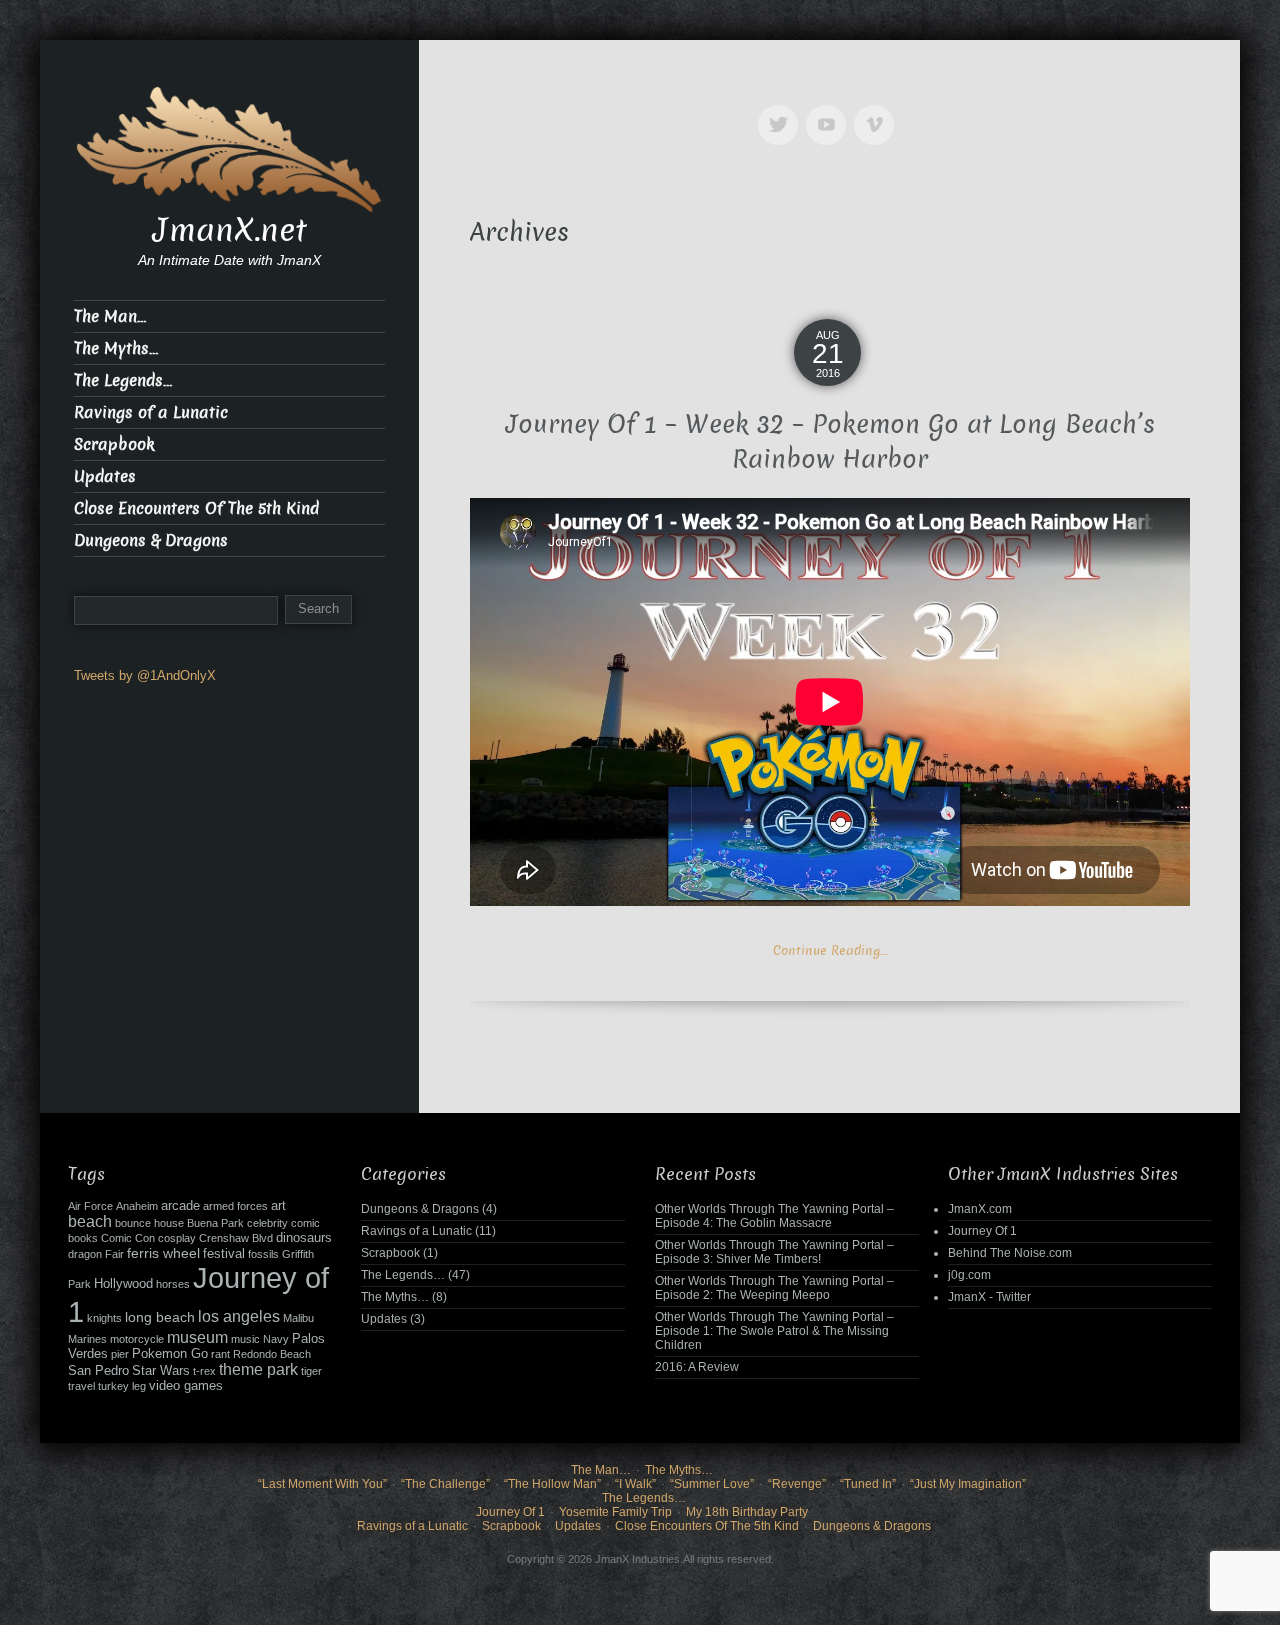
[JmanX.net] (229, 147)
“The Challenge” (445, 1484)
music (245, 1339)
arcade (180, 1206)
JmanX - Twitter (989, 1297)
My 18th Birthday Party (747, 1512)
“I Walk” (635, 1484)
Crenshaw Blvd (236, 1238)
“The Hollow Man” (552, 1484)
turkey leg (122, 1386)
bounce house (149, 1223)
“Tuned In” (868, 1484)
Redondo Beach (272, 1354)
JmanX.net (230, 230)
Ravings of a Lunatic (151, 412)
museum (197, 1337)
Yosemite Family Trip (615, 1512)
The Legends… (123, 380)
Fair (114, 1254)
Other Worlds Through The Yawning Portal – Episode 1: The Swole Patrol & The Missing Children (774, 1331)
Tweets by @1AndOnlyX (145, 675)
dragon (85, 1254)
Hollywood (123, 1284)
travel (81, 1386)
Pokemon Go (170, 1354)
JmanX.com (980, 1209)
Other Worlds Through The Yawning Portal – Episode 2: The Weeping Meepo (774, 1288)
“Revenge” (797, 1484)
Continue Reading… (830, 950)
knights (104, 1318)
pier (120, 1354)
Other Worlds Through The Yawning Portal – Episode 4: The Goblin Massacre (774, 1216)
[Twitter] (782, 110)
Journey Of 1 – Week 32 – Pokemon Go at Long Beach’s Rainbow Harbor (830, 442)
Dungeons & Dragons (151, 540)
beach (90, 1221)
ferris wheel (163, 1253)
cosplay (177, 1238)
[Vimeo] (878, 110)
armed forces (235, 1206)
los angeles (239, 1316)
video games (186, 1386)
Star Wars (161, 1371)
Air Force (90, 1206)
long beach (160, 1317)
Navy (276, 1339)
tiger (311, 1371)
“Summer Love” (712, 1484)
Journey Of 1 (982, 1231)
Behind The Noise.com (1010, 1253)
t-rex (204, 1371)
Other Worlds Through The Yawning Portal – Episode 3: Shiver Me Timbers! (774, 1252)
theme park (258, 1369)
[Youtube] (830, 110)
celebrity (267, 1223)
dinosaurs (304, 1238)
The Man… (110, 316)
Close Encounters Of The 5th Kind (196, 508)
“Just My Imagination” (968, 1484)
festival (224, 1254)
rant (220, 1354)
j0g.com (969, 1275)
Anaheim (137, 1206)
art (278, 1206)
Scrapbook (114, 444)
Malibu (298, 1318)
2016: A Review (697, 1367)
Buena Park (215, 1223)
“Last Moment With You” (322, 1484)
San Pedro (98, 1371)
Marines (87, 1339)
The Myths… (116, 348)
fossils (263, 1254)
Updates (105, 476)
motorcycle (137, 1339)
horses (173, 1284)
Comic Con (128, 1238)
